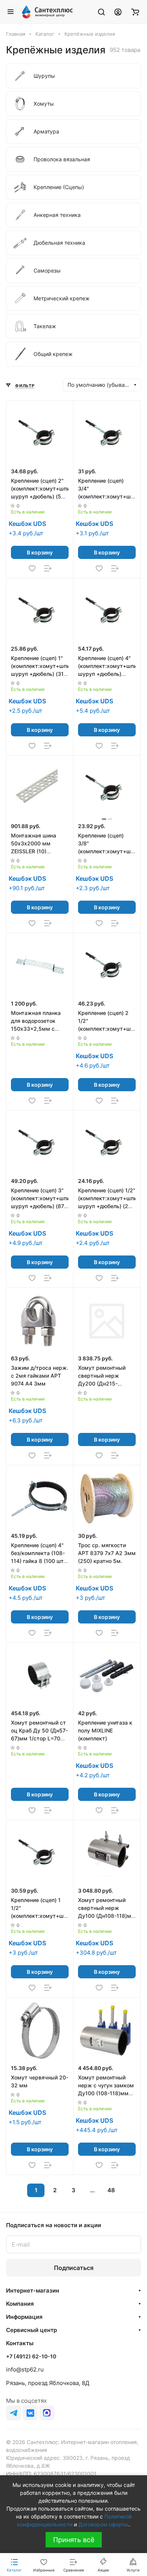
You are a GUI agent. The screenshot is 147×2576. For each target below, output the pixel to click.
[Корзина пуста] (135, 12)
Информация (24, 2317)
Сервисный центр (31, 2330)
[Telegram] (14, 2413)
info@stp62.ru (25, 2369)
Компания (20, 2304)
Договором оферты (103, 2524)
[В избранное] (32, 568)
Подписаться (74, 2268)
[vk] (30, 2413)
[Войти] (118, 12)
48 (111, 2190)
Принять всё (74, 2540)
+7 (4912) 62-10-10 (31, 2356)
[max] (47, 2413)
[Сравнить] (48, 568)
